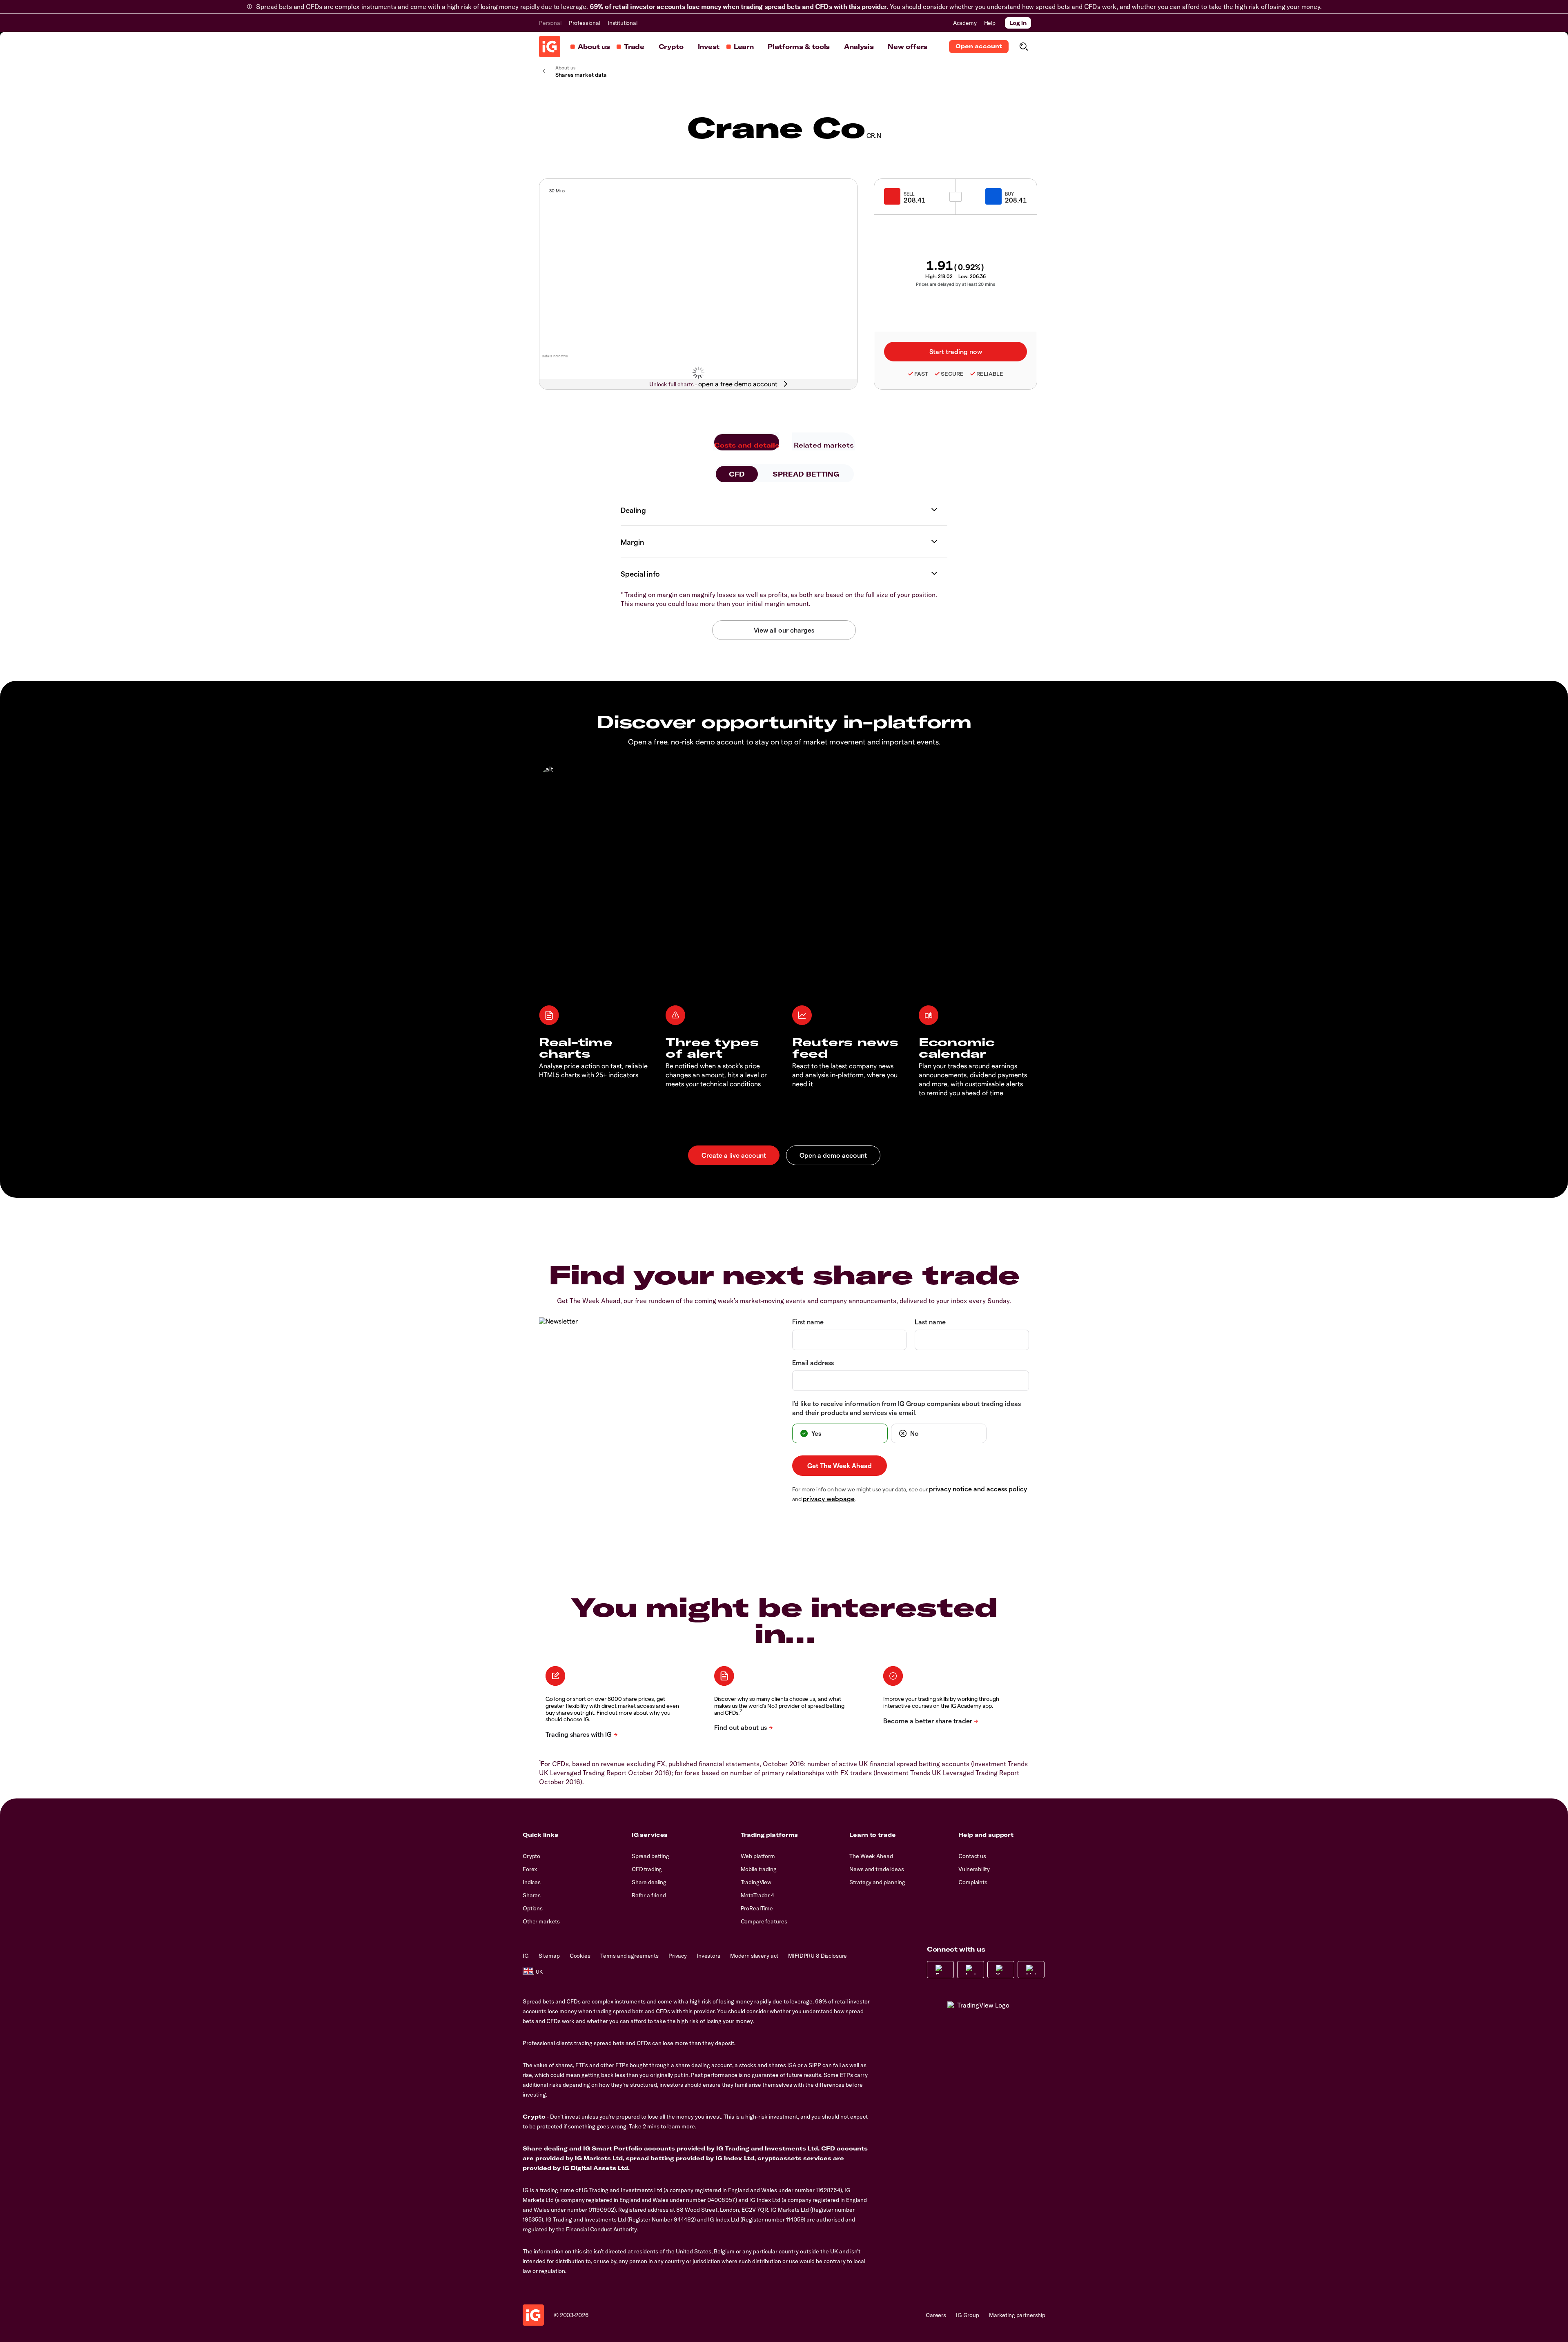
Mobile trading (759, 1869)
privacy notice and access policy (978, 1489)
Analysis (859, 47)
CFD (737, 474)
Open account (979, 46)
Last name (930, 1322)
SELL (909, 194)
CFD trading (647, 1869)
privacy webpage (829, 1499)
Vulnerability (974, 1869)
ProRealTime (757, 1908)
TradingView (756, 1882)
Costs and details (747, 445)
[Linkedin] (1031, 1970)
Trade (634, 47)
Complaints (973, 1882)
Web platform (758, 1856)
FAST (921, 374)
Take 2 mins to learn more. (663, 2126)
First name (808, 1322)
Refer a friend (649, 1895)
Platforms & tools (799, 47)
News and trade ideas (876, 1869)
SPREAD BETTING (806, 474)
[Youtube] (1001, 1970)
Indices (532, 1882)
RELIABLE (990, 374)
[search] (1023, 47)
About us (594, 47)
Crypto (671, 47)
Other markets (541, 1921)
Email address (813, 1363)
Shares (532, 1895)
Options (533, 1908)
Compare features (764, 1921)
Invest (709, 47)
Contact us (972, 1856)
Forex (530, 1869)
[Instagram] (971, 1970)
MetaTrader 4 (757, 1895)
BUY (1009, 194)
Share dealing (649, 1882)
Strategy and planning (877, 1882)
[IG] (550, 47)
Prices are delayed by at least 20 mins (955, 284)
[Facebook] (940, 1970)
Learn (744, 47)
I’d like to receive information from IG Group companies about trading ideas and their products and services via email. (906, 1408)
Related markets (824, 445)
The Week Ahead (871, 1856)
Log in (1018, 23)
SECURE (952, 374)
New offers (908, 47)
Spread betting (650, 1856)
